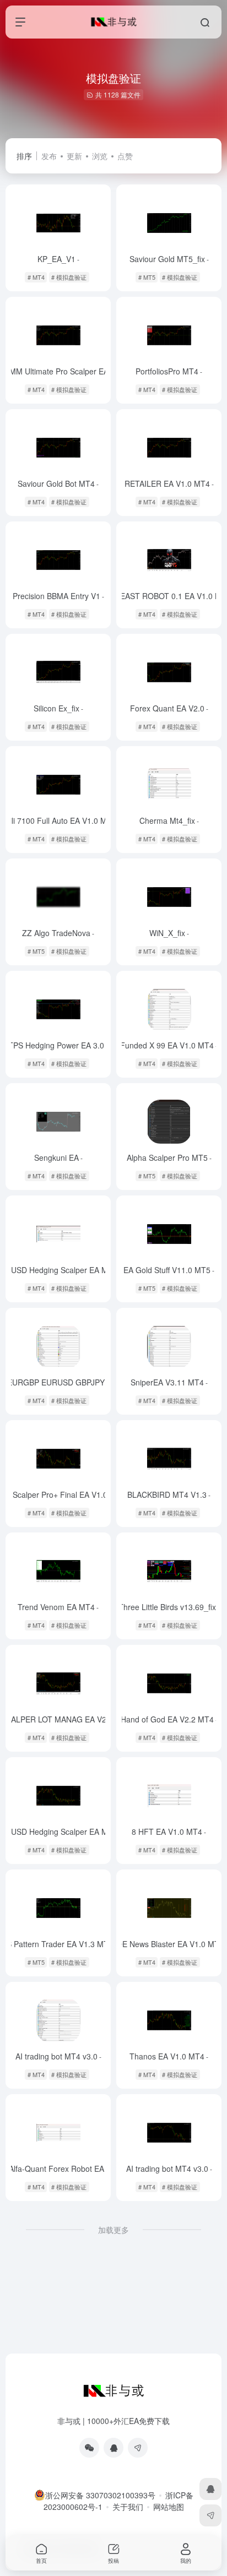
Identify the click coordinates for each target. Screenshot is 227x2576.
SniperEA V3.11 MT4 (169, 1382)
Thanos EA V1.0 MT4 (169, 2056)
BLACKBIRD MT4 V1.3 (169, 1494)
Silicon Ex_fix (58, 708)
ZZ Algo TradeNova (58, 933)
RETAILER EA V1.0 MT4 (169, 483)
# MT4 (36, 277)
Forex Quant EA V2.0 (169, 708)
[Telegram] (138, 2448)
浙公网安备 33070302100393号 (100, 2495)
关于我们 (128, 2507)
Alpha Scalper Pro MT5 (169, 1157)
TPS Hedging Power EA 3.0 (58, 1045)
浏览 (100, 156)
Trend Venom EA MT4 (58, 1607)
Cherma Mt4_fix (169, 820)
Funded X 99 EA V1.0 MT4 (169, 1045)
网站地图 (169, 2507)
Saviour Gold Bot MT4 (58, 483)
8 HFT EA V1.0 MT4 (169, 1832)
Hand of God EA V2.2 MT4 (169, 1719)
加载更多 (113, 2230)
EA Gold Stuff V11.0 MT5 (169, 1270)
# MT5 (147, 277)
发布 (49, 156)
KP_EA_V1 (58, 259)
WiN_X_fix (169, 933)
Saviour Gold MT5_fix (169, 259)
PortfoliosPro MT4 (169, 371)
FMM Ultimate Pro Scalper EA (58, 371)
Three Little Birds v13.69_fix (169, 1607)
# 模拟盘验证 (69, 277)
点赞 (125, 156)
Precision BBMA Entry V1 (58, 596)
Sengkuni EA (58, 1157)
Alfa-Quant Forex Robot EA (58, 2169)
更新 (74, 156)
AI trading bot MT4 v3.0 (58, 2056)
